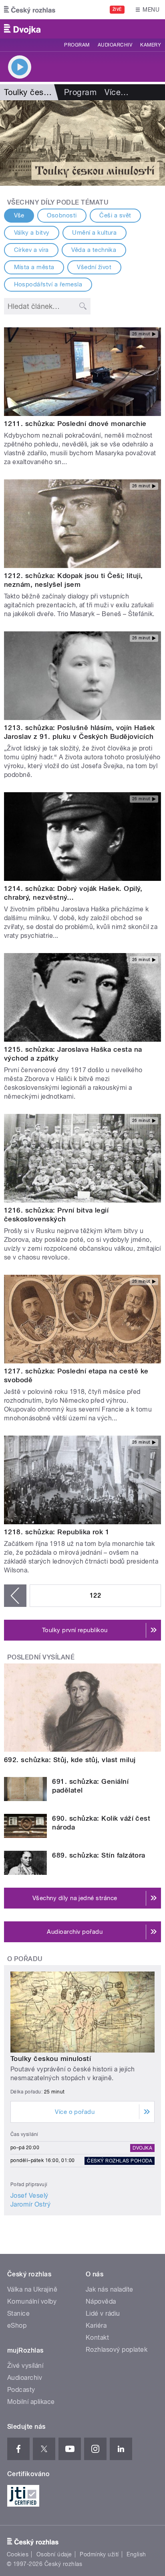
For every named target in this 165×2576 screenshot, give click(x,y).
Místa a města (34, 267)
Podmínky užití (99, 2554)
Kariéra (96, 2325)
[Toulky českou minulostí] (82, 143)
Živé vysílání (25, 2366)
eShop (17, 2325)
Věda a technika (94, 250)
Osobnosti (62, 215)
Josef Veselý (29, 2196)
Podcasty (21, 2390)
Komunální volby (32, 2301)
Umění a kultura (94, 233)
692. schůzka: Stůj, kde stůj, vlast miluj (70, 1760)
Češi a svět (115, 215)
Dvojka (142, 2148)
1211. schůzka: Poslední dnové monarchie (75, 424)
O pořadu (25, 1959)
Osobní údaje (54, 2554)
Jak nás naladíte (110, 2289)
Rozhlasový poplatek (117, 2350)
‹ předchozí (15, 1596)
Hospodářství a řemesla (48, 284)
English (136, 2554)
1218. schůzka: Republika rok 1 (57, 1532)
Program (77, 45)
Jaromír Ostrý (30, 2204)
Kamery (151, 45)
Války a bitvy (32, 233)
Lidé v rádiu (103, 2313)
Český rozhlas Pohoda (120, 2161)
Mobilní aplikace (31, 2402)
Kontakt (97, 2338)
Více (117, 92)
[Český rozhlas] (30, 10)
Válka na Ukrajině (32, 2289)
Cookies (18, 2554)
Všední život (94, 267)
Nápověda (101, 2301)
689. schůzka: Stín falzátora (99, 1855)
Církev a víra (31, 250)
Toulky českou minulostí (51, 2059)
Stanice (18, 2313)
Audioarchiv (115, 45)
